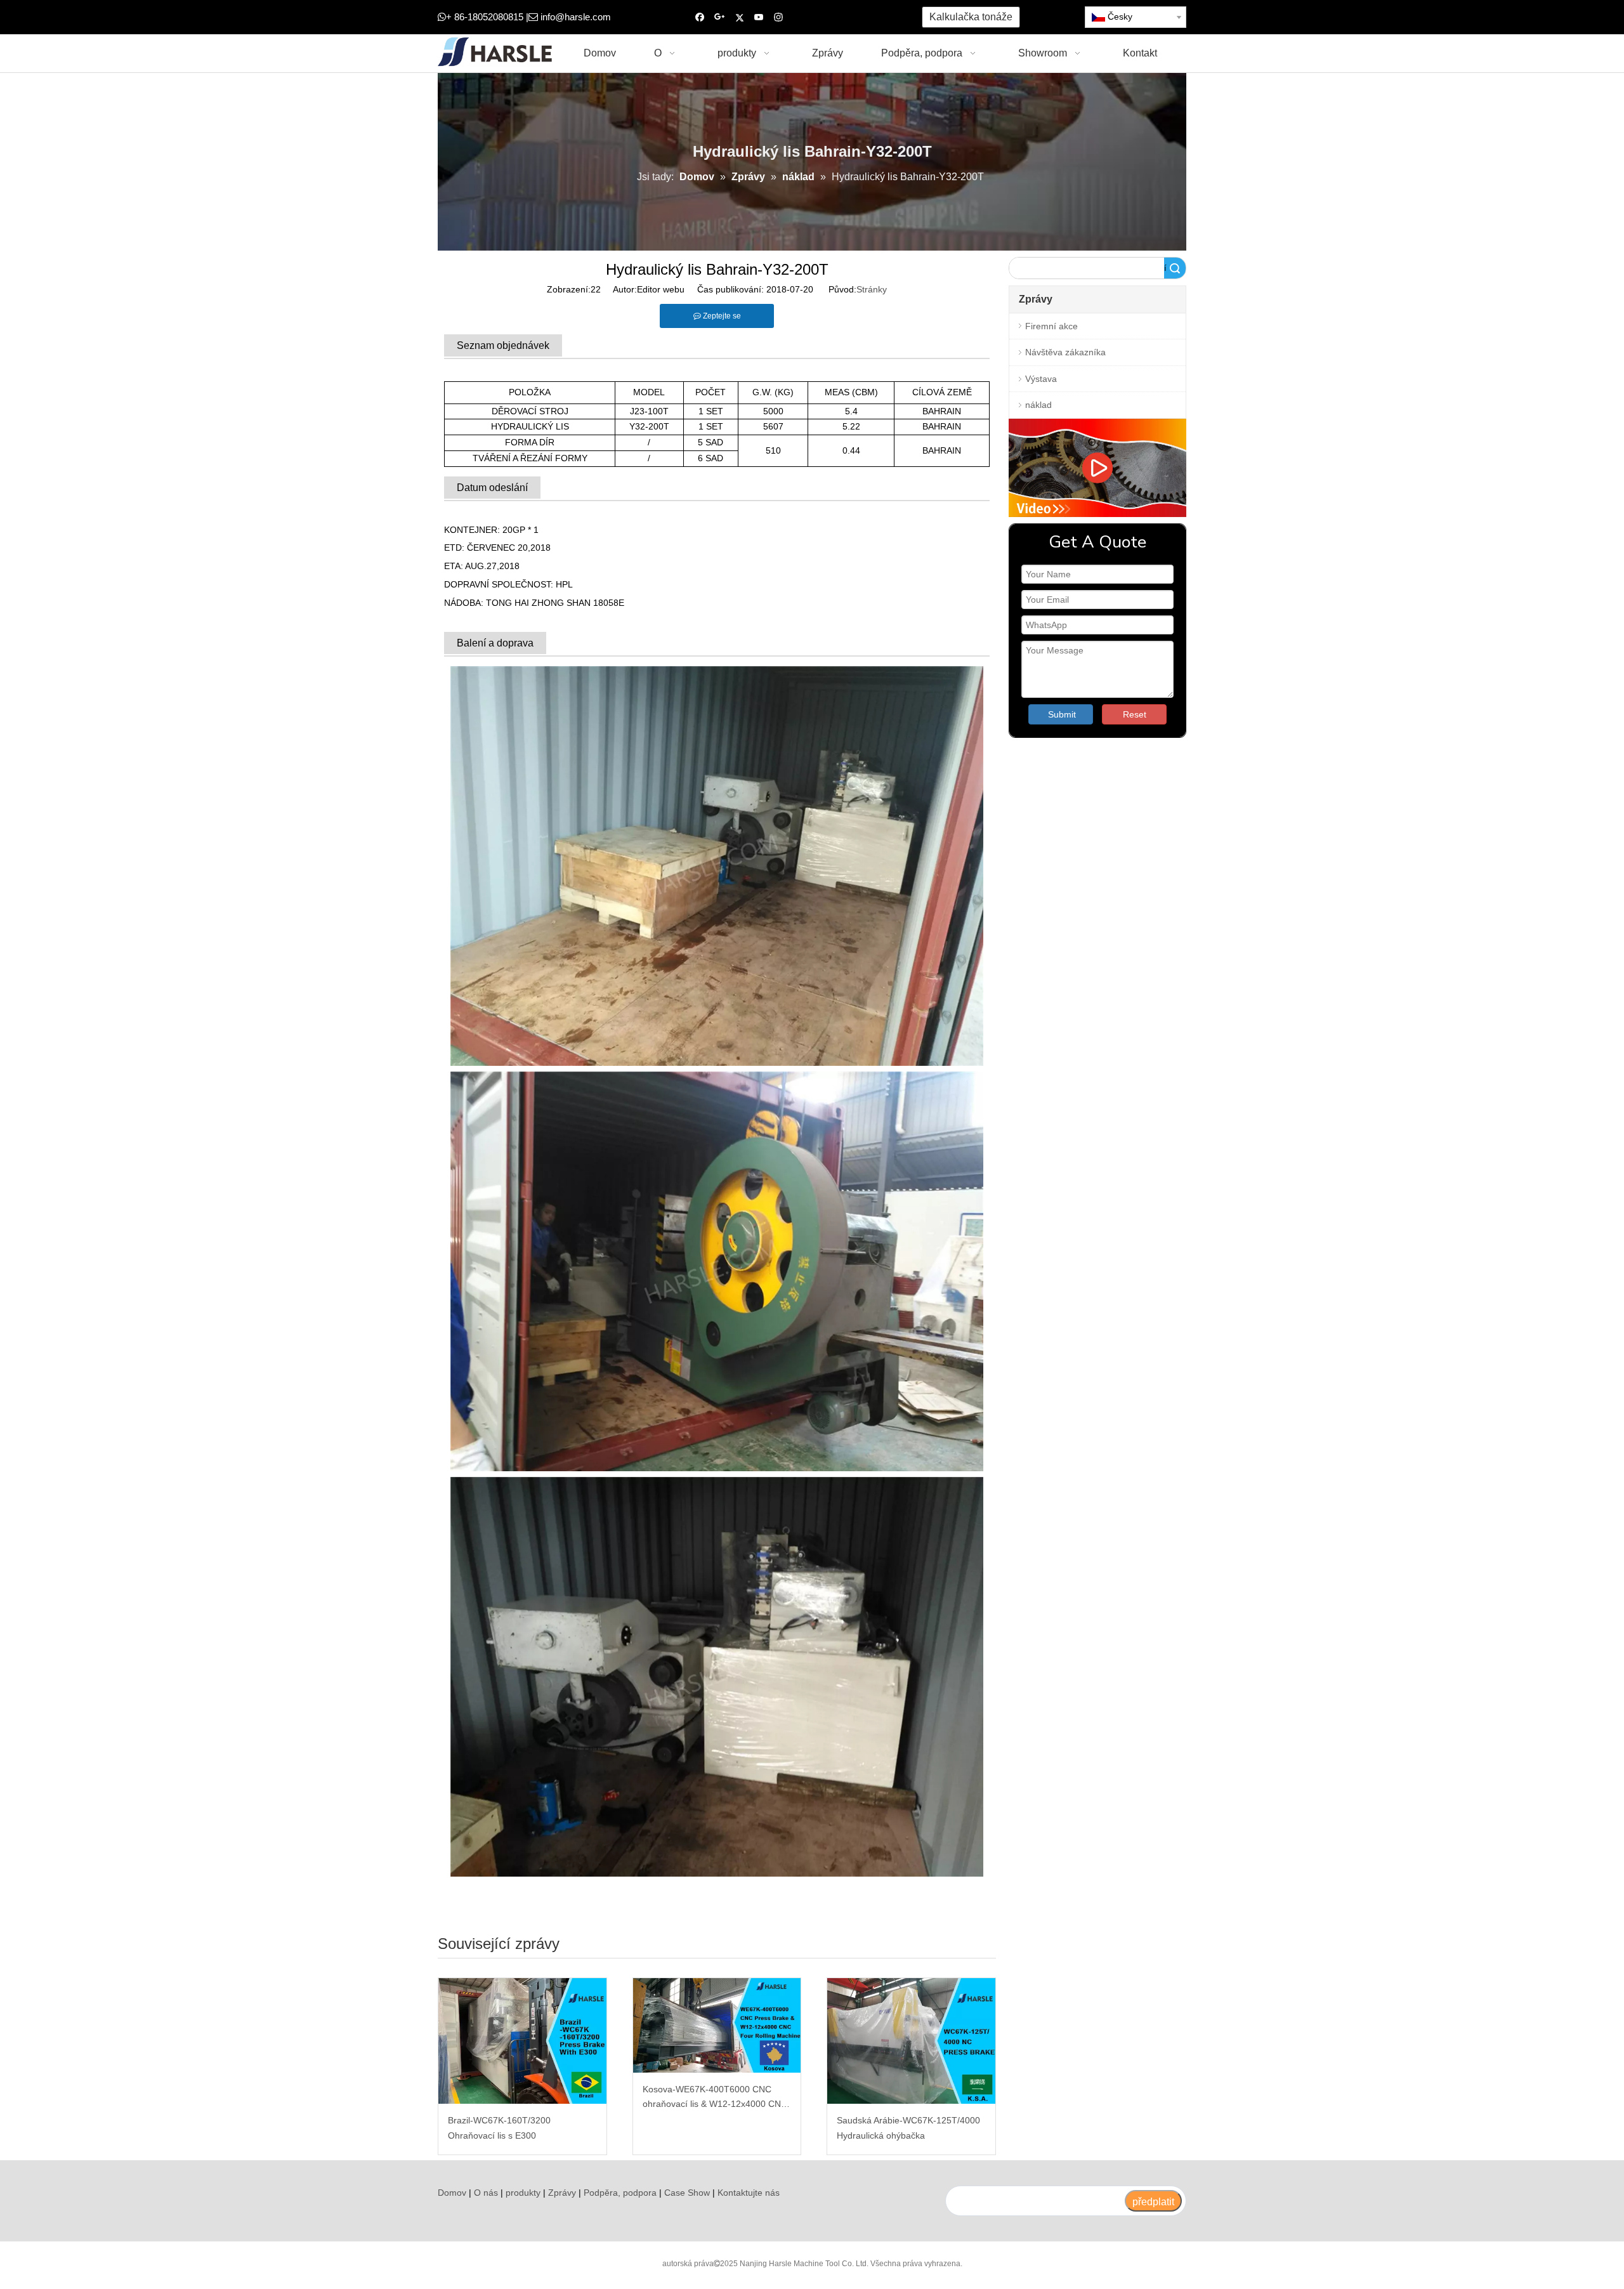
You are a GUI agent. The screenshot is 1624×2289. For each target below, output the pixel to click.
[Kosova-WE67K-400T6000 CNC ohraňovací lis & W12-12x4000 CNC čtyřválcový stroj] (717, 2025)
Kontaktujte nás (749, 2193)
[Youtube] (759, 17)
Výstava (1041, 379)
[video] (1097, 468)
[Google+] (720, 17)
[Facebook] (700, 17)
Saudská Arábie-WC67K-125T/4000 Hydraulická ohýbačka (908, 2128)
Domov (452, 2193)
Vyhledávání (1165, 268)
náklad (1038, 405)
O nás (486, 2193)
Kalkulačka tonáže (971, 17)
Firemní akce (1051, 326)
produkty (523, 2193)
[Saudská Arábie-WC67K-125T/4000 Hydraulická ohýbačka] (911, 2041)
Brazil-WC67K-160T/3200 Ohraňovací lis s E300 (499, 2128)
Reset (1135, 714)
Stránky (872, 289)
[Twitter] (739, 17)
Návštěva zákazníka (1065, 352)
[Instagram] (779, 17)
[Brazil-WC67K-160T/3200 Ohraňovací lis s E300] (522, 2041)
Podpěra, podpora (620, 2193)
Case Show (687, 2193)
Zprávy (562, 2193)
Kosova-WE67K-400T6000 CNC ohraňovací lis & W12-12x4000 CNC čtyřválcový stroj (715, 2098)
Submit (1062, 714)
